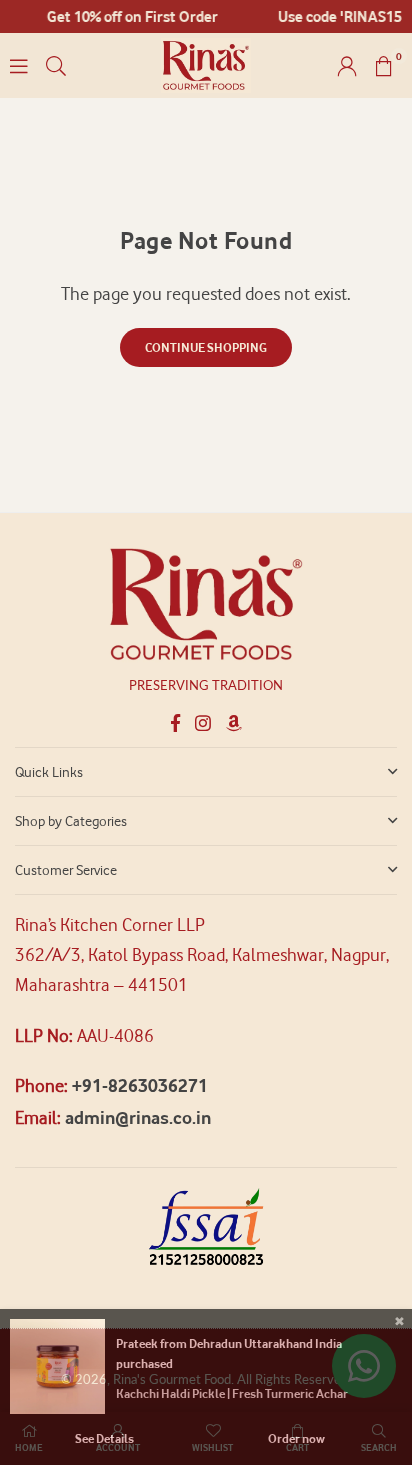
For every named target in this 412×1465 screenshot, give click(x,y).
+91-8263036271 (140, 1085)
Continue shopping (206, 347)
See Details (104, 1438)
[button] (384, 66)
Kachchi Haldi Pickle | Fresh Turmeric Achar (232, 1393)
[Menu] (19, 65)
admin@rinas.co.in (138, 1117)
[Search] (56, 65)
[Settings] (347, 66)
